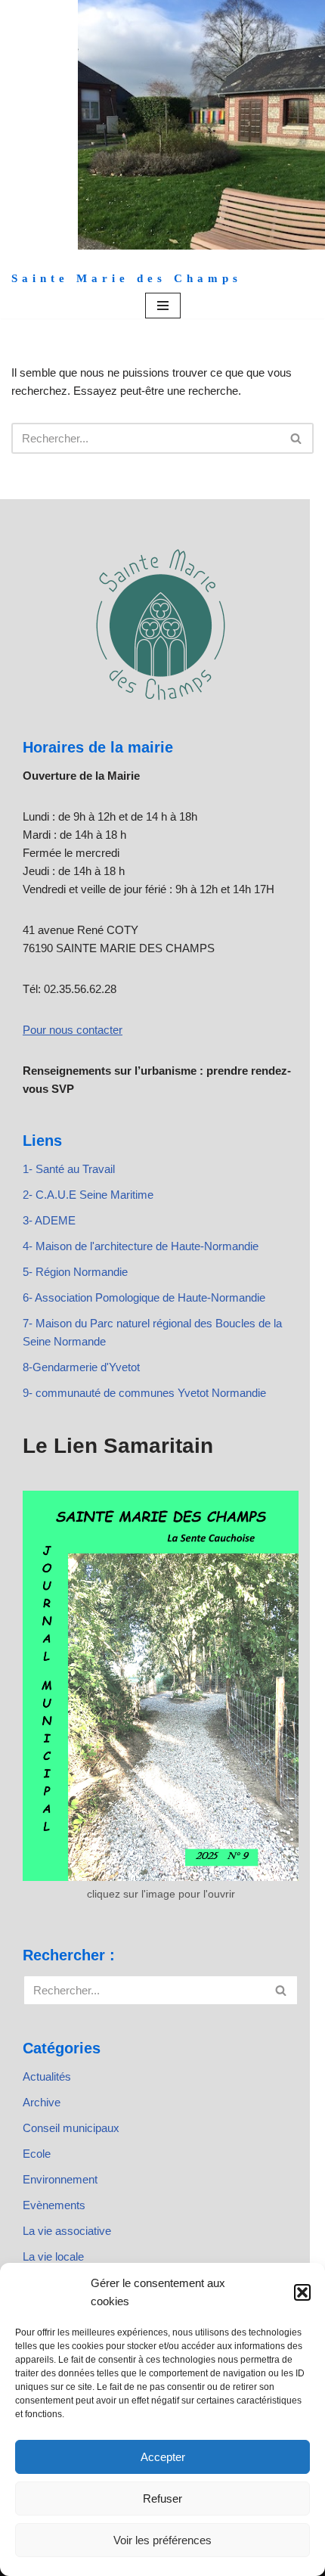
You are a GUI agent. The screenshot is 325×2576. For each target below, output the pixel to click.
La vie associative (67, 2231)
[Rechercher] (297, 438)
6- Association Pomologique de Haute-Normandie (144, 1297)
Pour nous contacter (73, 1030)
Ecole (37, 2154)
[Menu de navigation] (163, 306)
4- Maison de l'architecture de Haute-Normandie (141, 1246)
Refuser (162, 2498)
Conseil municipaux (71, 2128)
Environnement (60, 2179)
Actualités (47, 2076)
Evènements (54, 2205)
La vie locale (53, 2256)
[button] (302, 2292)
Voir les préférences (162, 2540)
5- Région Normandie (75, 1272)
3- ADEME (49, 1220)
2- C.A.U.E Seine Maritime (88, 1195)
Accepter (163, 2457)
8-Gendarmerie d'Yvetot (81, 1367)
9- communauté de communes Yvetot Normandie (144, 1393)
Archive (42, 2102)
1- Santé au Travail (69, 1169)
